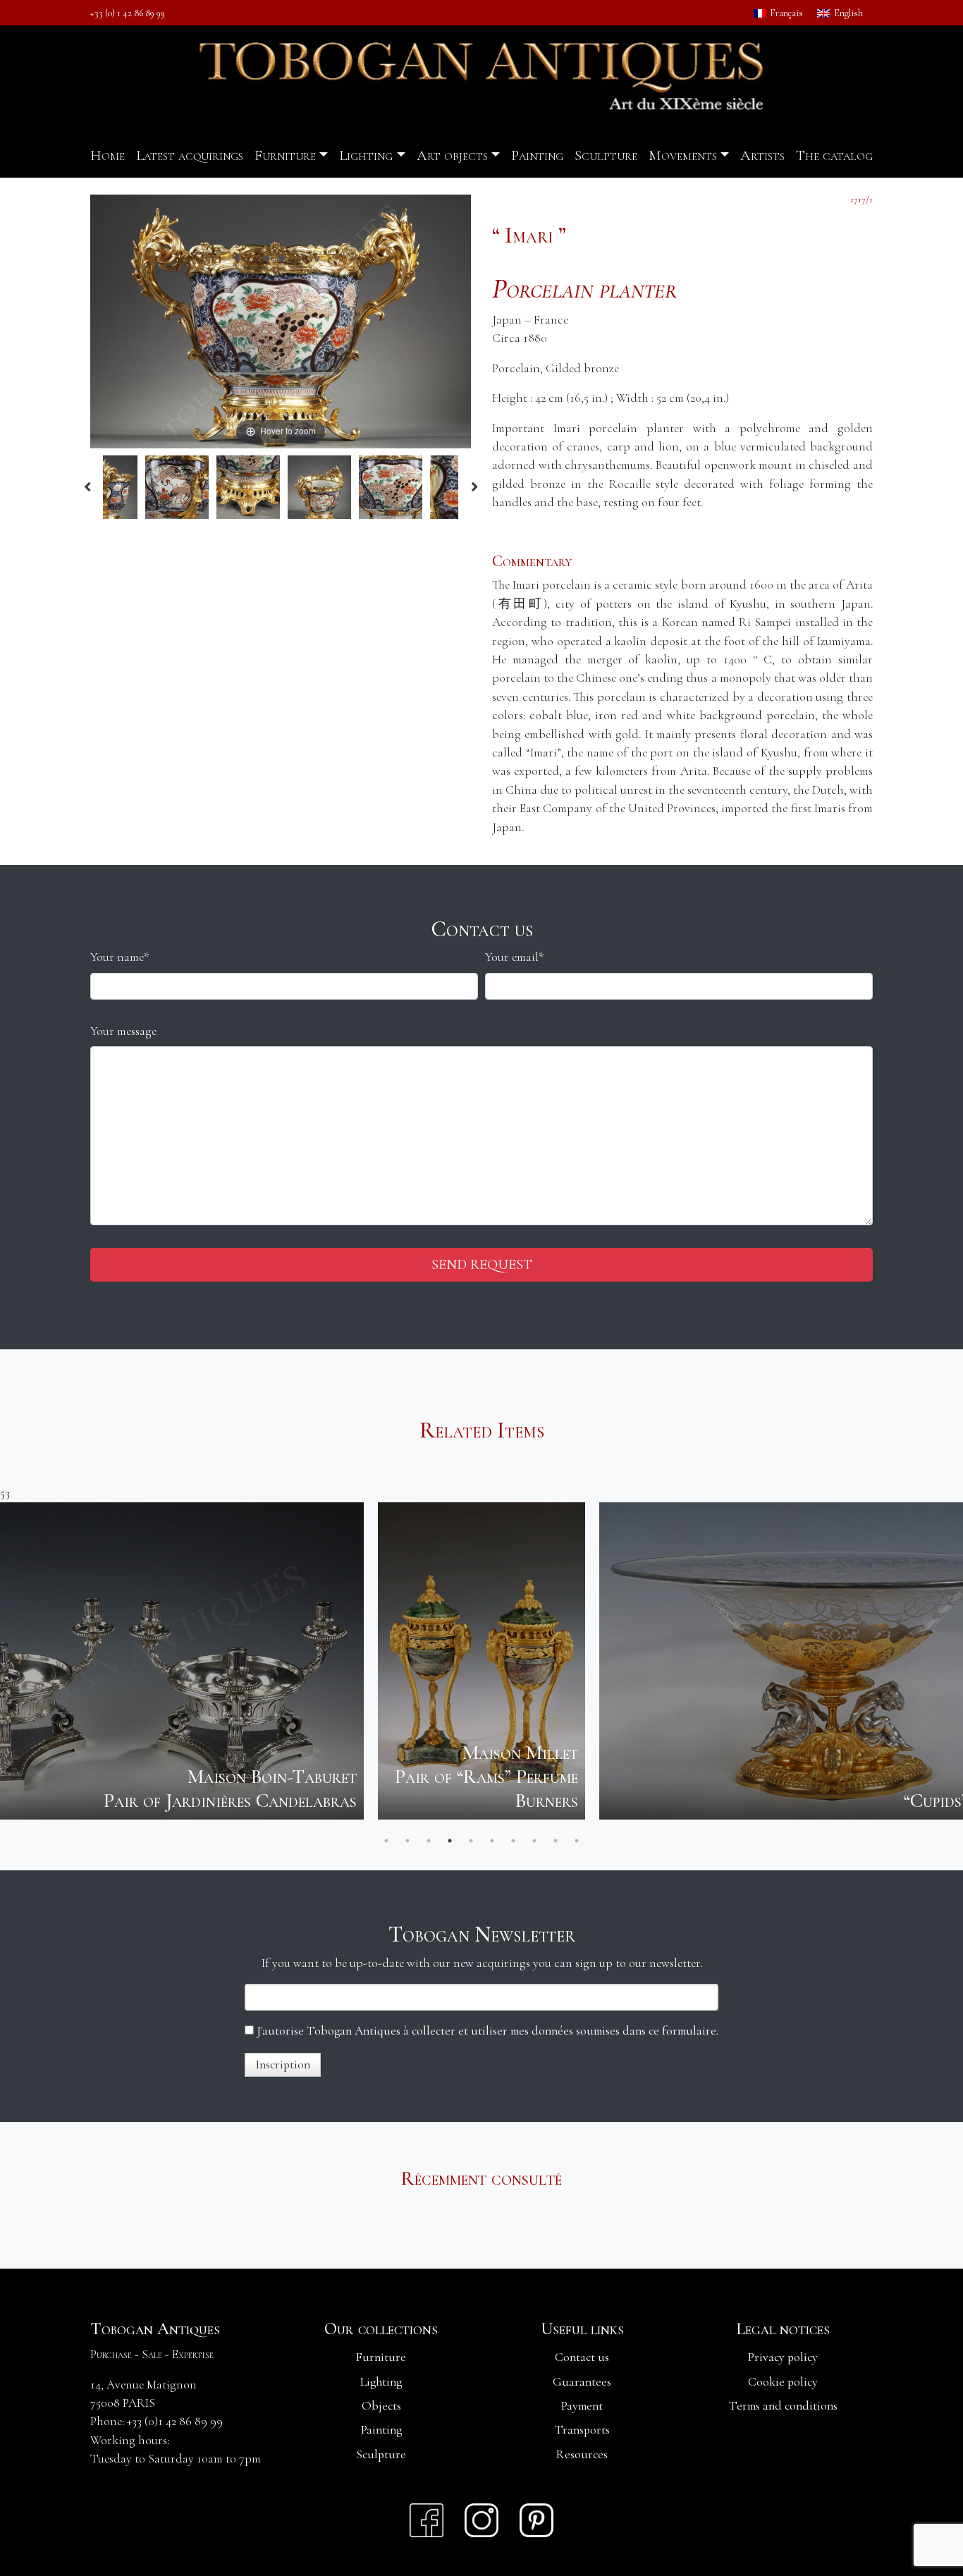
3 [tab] (429, 1841)
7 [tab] (513, 1841)
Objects (381, 2406)
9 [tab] (556, 1841)
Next (474, 487)
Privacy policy (783, 2357)
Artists (762, 155)
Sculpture (606, 155)
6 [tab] (492, 1841)
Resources (582, 2454)
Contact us (582, 2357)
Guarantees (582, 2382)
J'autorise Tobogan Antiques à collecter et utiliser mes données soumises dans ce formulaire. (486, 2031)
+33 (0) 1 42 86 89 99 (128, 13)
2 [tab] (407, 1841)
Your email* (515, 957)
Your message (123, 1031)
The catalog (834, 155)
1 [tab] (386, 1841)
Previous (87, 487)
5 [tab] (471, 1841)
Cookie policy (783, 2382)
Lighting (366, 155)
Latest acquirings (190, 155)
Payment (582, 2406)
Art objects (452, 155)
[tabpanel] (128, 1661)
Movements (683, 155)
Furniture (285, 155)
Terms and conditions (783, 2406)
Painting (537, 155)
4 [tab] (450, 1841)
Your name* (120, 957)
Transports (582, 2430)
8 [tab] (534, 1841)
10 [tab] (577, 1841)
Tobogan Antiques (155, 2329)
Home (108, 155)
